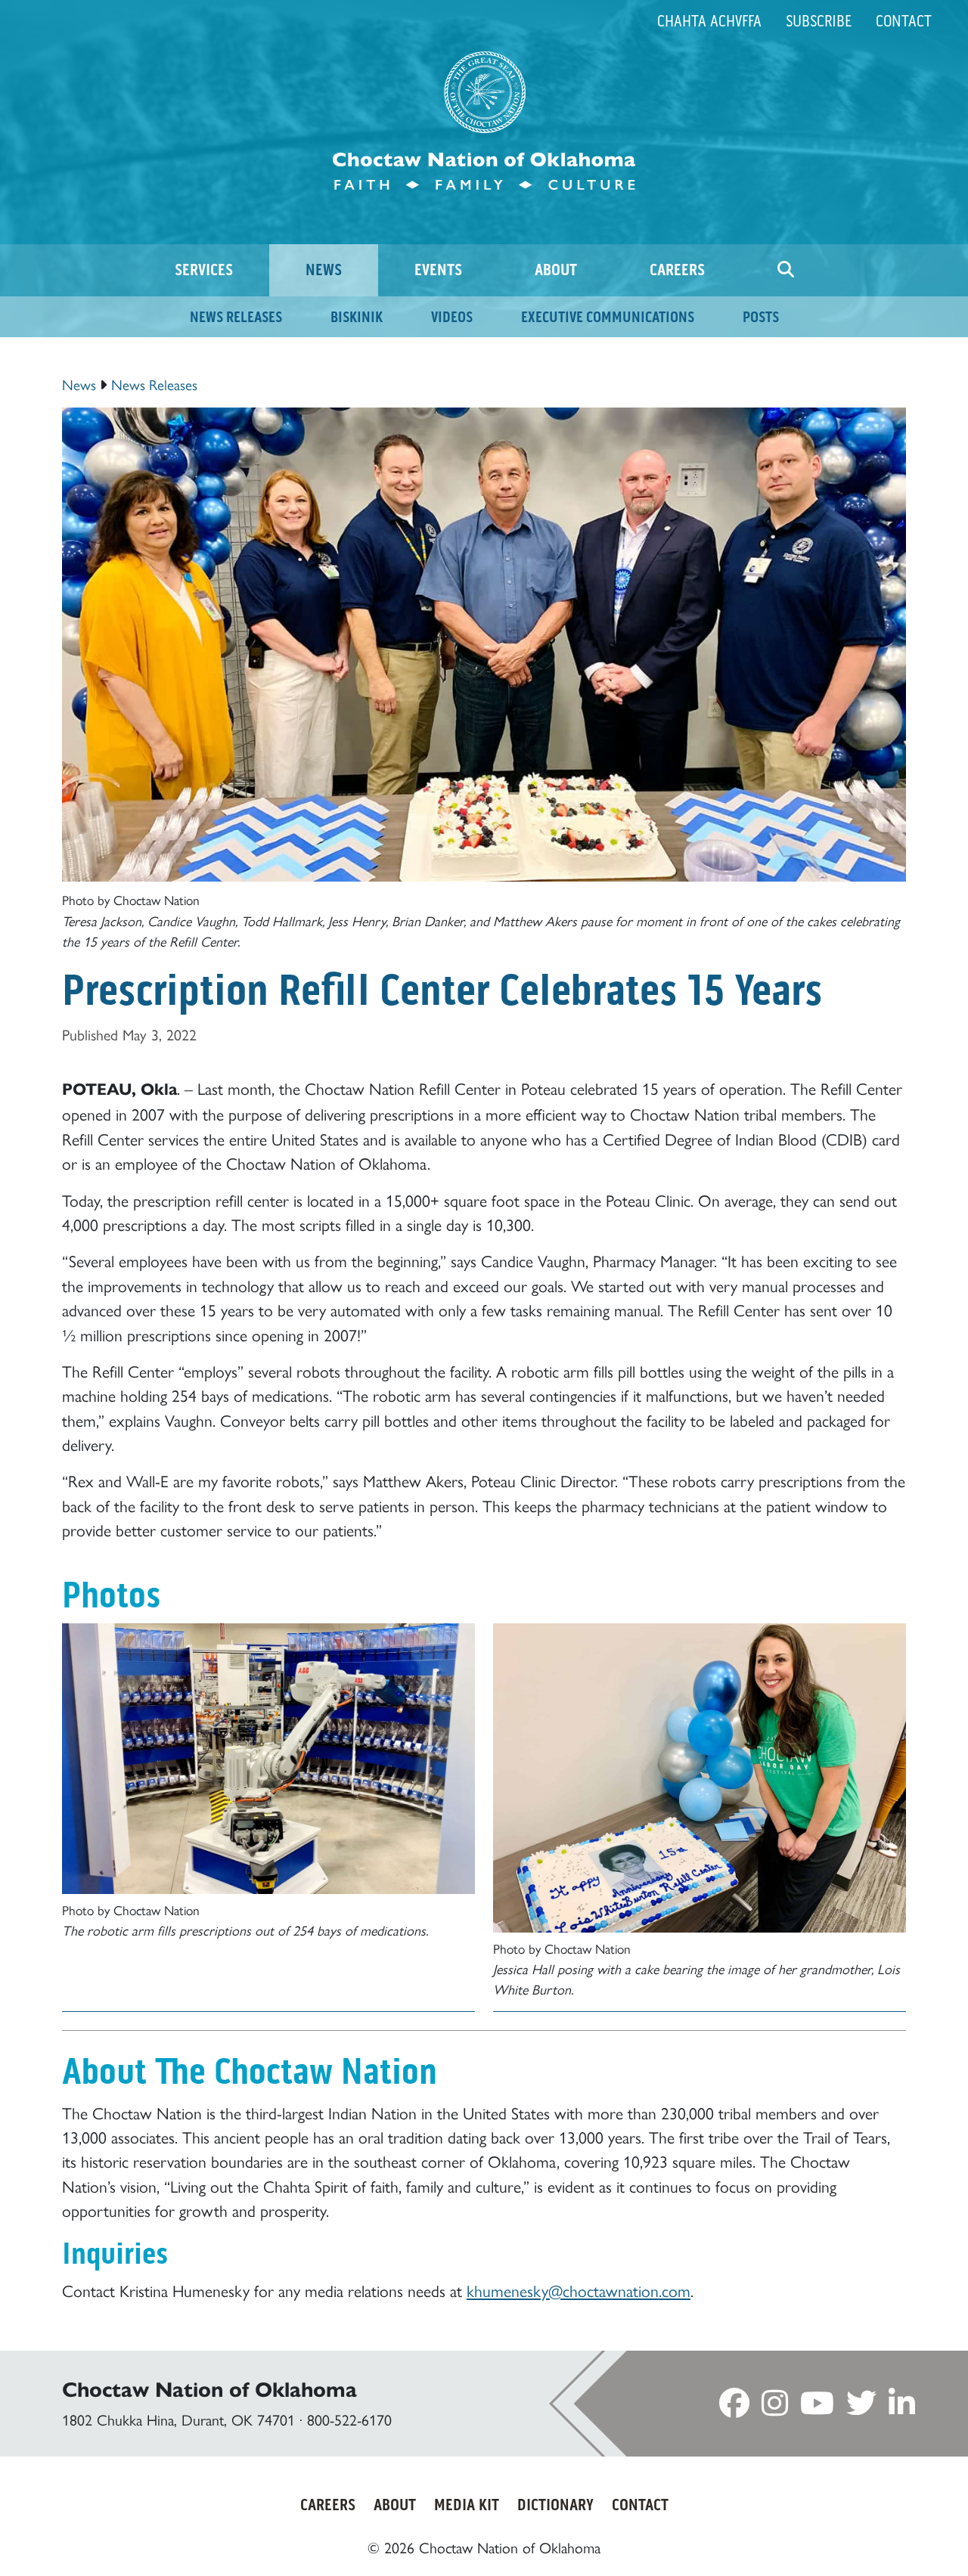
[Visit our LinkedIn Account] (902, 2407)
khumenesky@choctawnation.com (579, 2290)
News (79, 384)
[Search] (786, 270)
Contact (904, 21)
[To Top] (900, 2536)
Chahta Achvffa (709, 21)
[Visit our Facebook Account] (734, 2407)
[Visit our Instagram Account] (775, 2407)
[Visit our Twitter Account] (861, 2407)
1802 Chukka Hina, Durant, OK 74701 (178, 2419)
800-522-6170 (349, 2419)
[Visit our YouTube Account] (817, 2407)
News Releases (154, 384)
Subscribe (819, 21)
